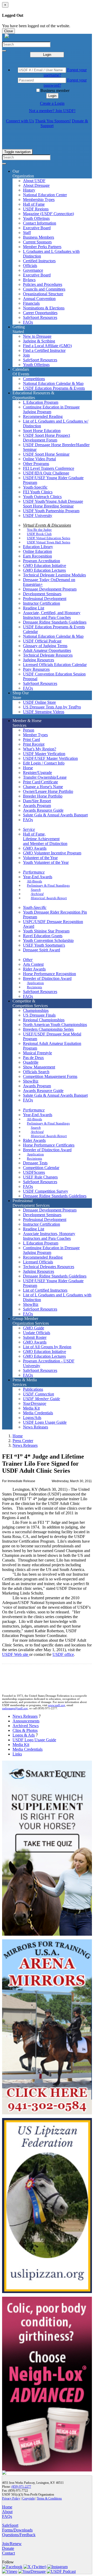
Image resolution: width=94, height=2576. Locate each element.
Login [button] (52, 96)
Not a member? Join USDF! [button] (52, 111)
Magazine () (48, 214)
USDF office (63, 1654)
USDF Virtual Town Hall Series (49, 542)
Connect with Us (20, 121)
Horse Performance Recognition (49, 974)
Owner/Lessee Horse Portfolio (48, 791)
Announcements (26, 1721)
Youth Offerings (36, 218)
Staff (27, 233)
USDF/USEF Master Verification (50, 758)
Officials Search (36, 1072)
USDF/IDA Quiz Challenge (46, 473)
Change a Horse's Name (43, 787)
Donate (8, 2548)
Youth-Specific (35, 487)
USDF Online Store (39, 702)
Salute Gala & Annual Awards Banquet (55, 815)
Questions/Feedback (19, 2535)
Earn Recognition (37, 556)
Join (26, 355)
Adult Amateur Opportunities (47, 650)
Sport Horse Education (42, 431)
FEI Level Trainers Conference (49, 468)
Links (17, 1754)
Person (29, 730)
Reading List (34, 608)
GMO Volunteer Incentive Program (52, 853)
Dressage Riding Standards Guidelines (55, 622)
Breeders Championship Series (48, 1029)
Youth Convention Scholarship (48, 940)
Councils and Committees (44, 289)
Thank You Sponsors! (53, 121)
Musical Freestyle (37, 1053)
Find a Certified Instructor (44, 350)
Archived (37, 894)
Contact (8, 2553)
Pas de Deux (33, 1058)
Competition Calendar (41, 1168)
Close (8, 31)
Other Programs (36, 464)
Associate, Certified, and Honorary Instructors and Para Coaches (52, 615)
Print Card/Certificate (40, 782)
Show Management (39, 1067)
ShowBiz (31, 1081)
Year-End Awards (38, 877)
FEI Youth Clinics (38, 492)
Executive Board (37, 228)
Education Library (38, 547)
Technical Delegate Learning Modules (54, 575)
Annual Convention (39, 299)
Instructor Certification (42, 603)
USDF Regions (36, 209)
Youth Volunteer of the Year (46, 862)
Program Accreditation (42, 561)
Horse (28, 768)
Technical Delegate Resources (48, 655)
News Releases (36, 1427)
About (7, 2512)
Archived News (26, 1726)
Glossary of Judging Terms (45, 646)
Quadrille (31, 1062)
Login (47, 55)
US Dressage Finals (39, 1015)
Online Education (37, 551)
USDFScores (34, 1172)
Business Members (39, 237)
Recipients (34, 987)
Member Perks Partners (42, 247)
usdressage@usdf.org (15, 1708)
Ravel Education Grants (43, 936)
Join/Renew (12, 2544)
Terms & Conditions (49, 2498)
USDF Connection (39, 1394)
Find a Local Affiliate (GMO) (47, 346)
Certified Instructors (39, 261)
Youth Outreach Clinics (42, 497)
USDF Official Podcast (42, 641)
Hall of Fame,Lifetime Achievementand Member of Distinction (45, 839)
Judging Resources (39, 660)
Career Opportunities (40, 313)
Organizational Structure (43, 294)
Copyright (28, 2498)
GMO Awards (35, 848)
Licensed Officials (38, 1262)
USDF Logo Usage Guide (45, 1422)
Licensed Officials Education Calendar (55, 665)
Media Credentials (38, 1413)
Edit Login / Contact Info (44, 763)
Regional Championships (44, 1020)
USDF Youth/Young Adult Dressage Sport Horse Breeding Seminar (53, 504)
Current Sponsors (37, 242)
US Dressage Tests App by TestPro (52, 707)
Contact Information (40, 223)
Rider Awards (34, 969)
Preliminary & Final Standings (48, 885)
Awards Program (37, 806)
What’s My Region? (40, 749)
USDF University (38, 515)
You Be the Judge (39, 530)
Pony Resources (36, 669)
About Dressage (36, 185)
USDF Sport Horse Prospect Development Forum (46, 438)
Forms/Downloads (17, 2530)
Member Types (35, 735)
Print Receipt (34, 744)
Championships (36, 1010)
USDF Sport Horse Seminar (46, 454)
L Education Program (41, 402)
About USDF (34, 181)
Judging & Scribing (39, 341)
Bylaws (29, 280)
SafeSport (10, 2525)
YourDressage (35, 1403)
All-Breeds (34, 881)
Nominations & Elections (44, 308)
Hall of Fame (34, 204)
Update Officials (37, 1333)
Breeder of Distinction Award (47, 978)
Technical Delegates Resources (49, 1267)
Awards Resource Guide (43, 810)
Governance (33, 270)
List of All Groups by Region (47, 1347)
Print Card (31, 739)
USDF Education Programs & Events (54, 388)
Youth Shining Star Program (46, 931)
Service (29, 829)
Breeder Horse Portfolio (43, 796)
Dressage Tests (35, 1163)
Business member (55, 91)
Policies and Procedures (43, 284)
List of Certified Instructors (45, 1290)
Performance (34, 872)
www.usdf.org (57, 1705)
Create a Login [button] (52, 103)
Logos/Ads (32, 1418)
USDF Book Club (39, 534)
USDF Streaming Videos (44, 712)
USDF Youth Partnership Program (51, 511)
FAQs (28, 322)
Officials (30, 266)
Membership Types (39, 200)
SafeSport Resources (40, 317)
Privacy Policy (11, 2498)
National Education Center (45, 195)
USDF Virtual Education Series (49, 538)
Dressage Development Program (50, 589)
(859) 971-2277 (21, 2487)
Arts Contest (33, 964)
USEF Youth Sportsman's (44, 945)
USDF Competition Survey (46, 1191)
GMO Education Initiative (45, 566)
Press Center (23, 1441)
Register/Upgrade (37, 773)
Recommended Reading (43, 416)
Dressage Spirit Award (42, 950)
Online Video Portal (39, 459)
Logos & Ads (24, 1735)
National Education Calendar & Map (53, 383)
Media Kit (31, 1408)
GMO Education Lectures (44, 570)
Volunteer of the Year (40, 858)
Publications (33, 1389)
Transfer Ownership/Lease (45, 777)
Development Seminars (42, 594)
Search (36, 890)
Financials (31, 303)
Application (35, 983)
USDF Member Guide (42, 1399)
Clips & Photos (25, 1730)
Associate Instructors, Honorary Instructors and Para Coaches (49, 1236)
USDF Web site (16, 1654)
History (29, 190)
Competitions (34, 379)
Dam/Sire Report (37, 801)
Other (28, 960)
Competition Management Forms (50, 1076)
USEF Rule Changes (40, 1177)
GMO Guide (34, 1328)
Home (18, 1436)
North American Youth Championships (55, 1025)
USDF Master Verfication (44, 754)
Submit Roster (35, 1337)
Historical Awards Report (49, 898)
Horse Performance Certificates (49, 1145)
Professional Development (45, 599)
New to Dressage (37, 336)
